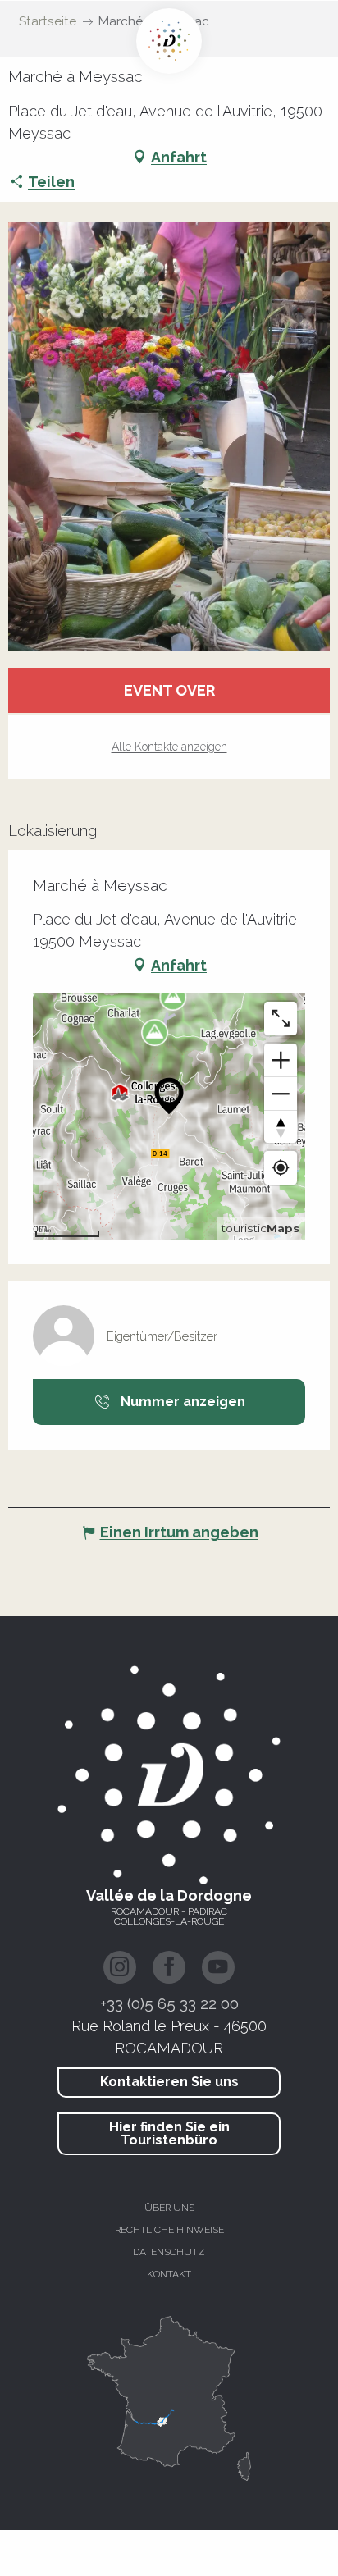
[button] (169, 437)
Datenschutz (169, 2252)
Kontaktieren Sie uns (169, 2082)
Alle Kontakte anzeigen (169, 747)
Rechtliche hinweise (169, 2230)
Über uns (169, 2208)
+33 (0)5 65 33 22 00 (169, 2003)
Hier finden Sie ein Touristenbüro (169, 2133)
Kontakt (169, 2274)
